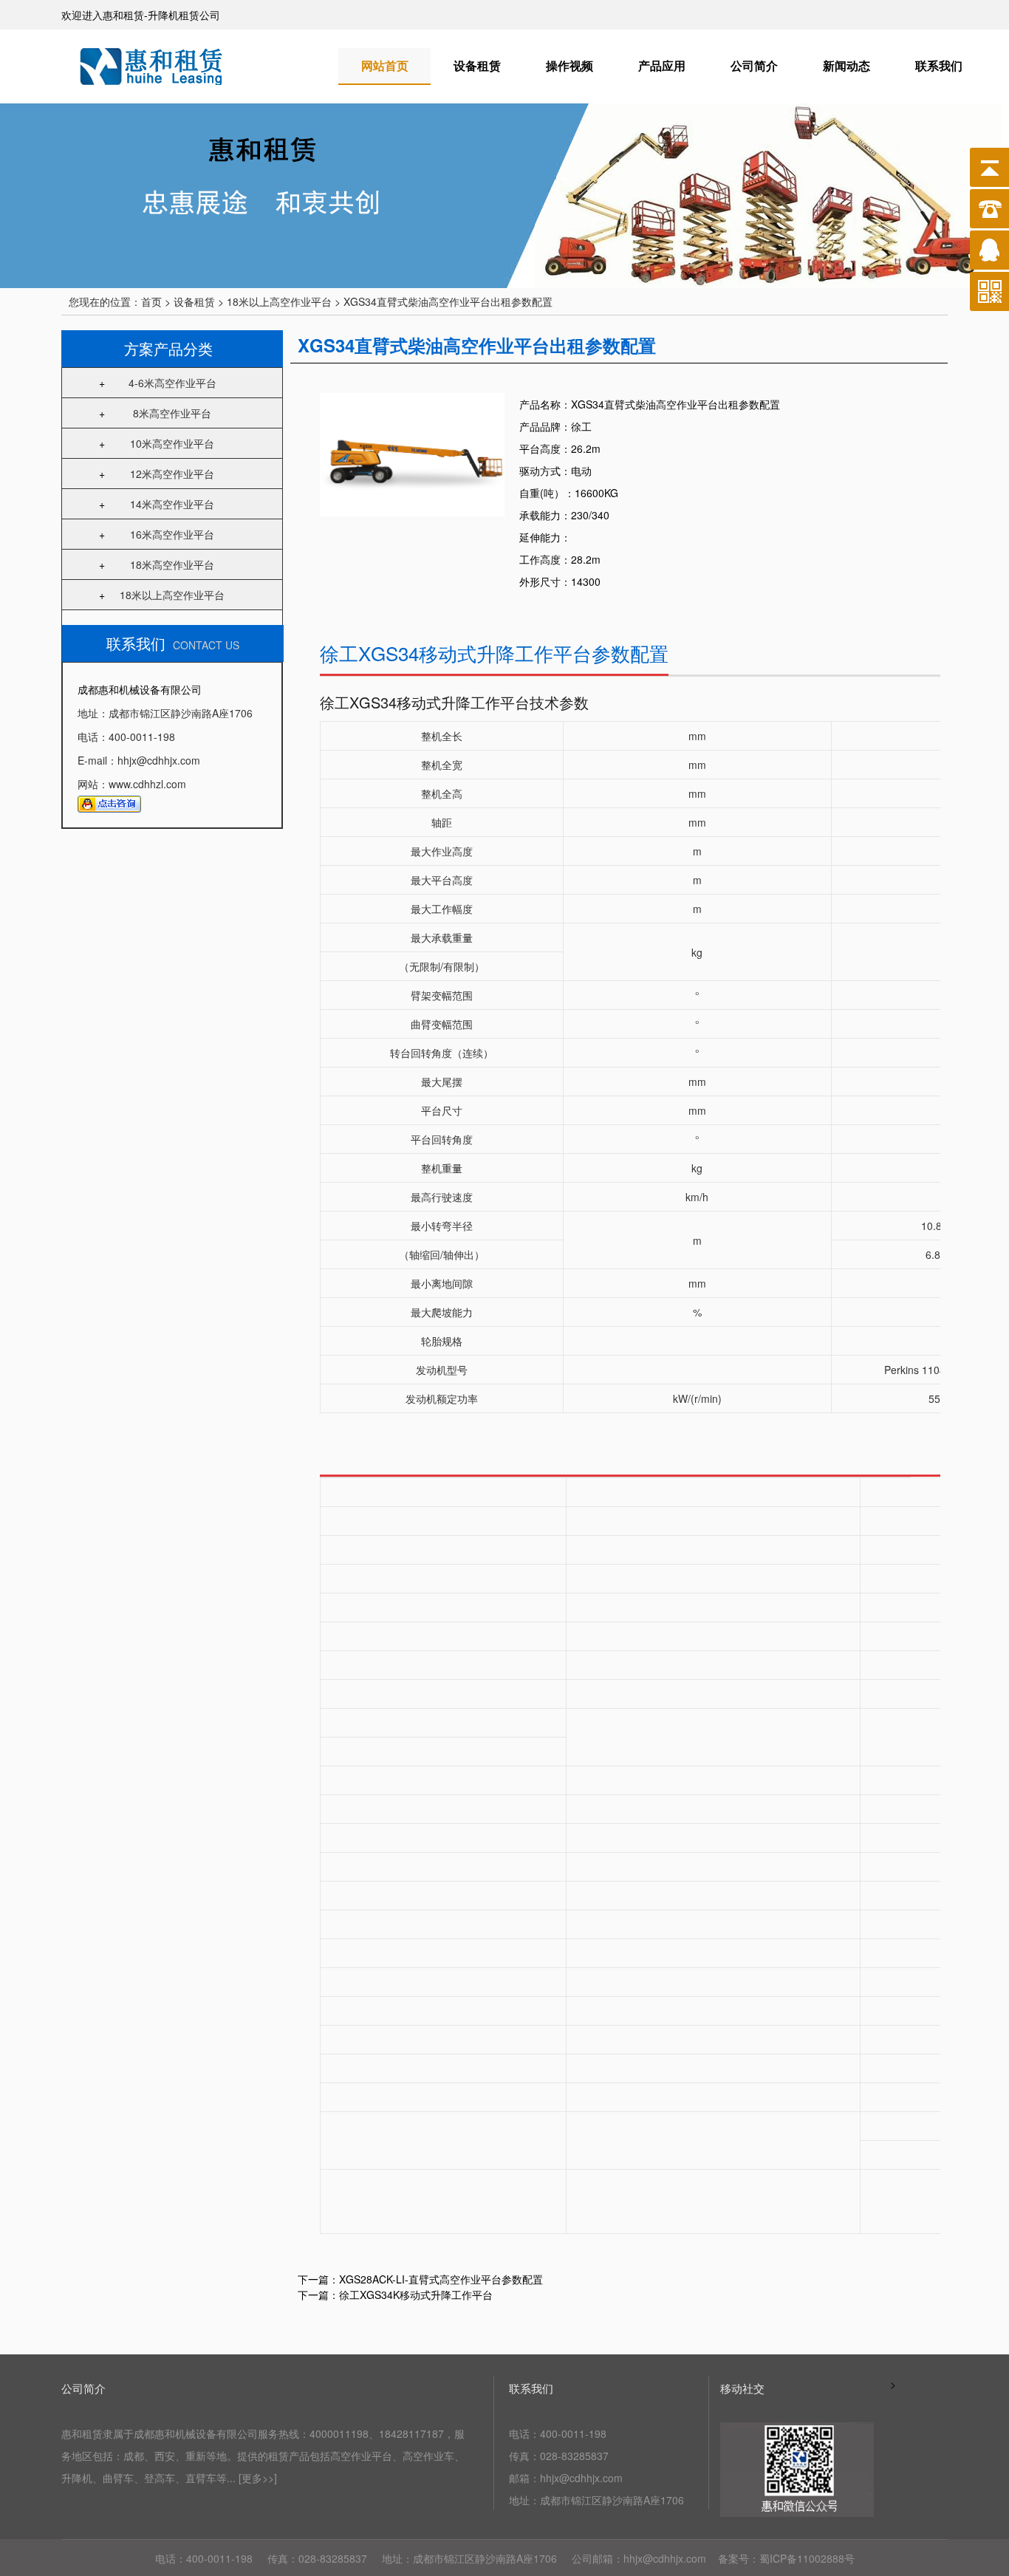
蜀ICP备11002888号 (807, 2558)
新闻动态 (846, 65)
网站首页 (385, 65)
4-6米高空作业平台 (172, 383)
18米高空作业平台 (172, 564)
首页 (151, 301)
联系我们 (939, 65)
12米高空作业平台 (172, 474)
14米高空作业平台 (172, 504)
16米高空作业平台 (172, 534)
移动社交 (742, 2388)
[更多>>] (258, 2478)
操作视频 (570, 65)
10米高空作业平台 (172, 443)
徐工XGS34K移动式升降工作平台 (416, 2295)
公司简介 (754, 65)
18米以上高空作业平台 (172, 595)
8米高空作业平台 (172, 413)
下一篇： (318, 2295)
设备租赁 (477, 65)
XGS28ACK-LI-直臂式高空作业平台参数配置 (441, 2279)
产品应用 (662, 65)
